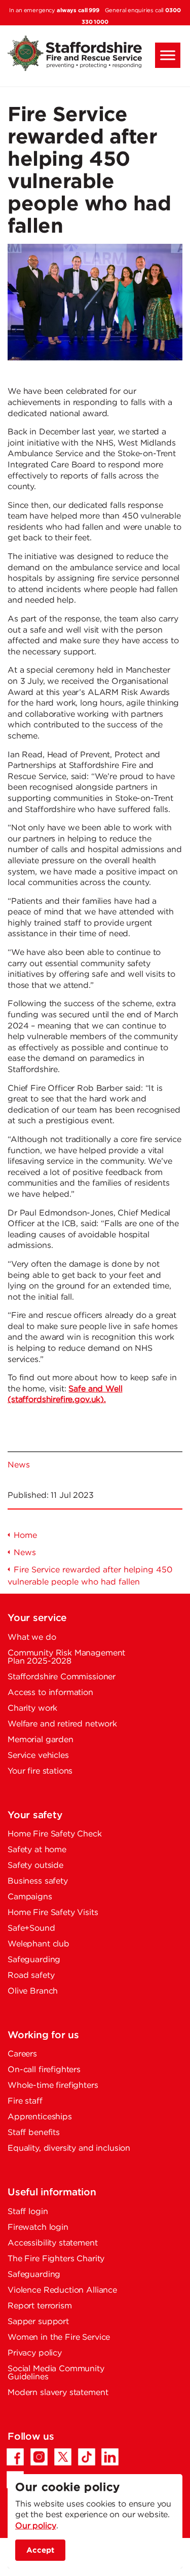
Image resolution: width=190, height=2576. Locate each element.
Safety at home (37, 1850)
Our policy (36, 2526)
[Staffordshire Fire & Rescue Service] (95, 53)
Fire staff (25, 2101)
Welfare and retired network (62, 1724)
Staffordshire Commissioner (62, 1677)
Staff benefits (34, 2133)
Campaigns (30, 1897)
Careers (22, 2054)
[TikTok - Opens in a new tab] (87, 2457)
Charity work (32, 1708)
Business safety (38, 1881)
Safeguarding (34, 1960)
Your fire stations (40, 1771)
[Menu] (168, 55)
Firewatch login (38, 2228)
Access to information (50, 1693)
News (18, 1465)
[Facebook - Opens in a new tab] (15, 2457)
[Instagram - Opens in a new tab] (39, 2457)
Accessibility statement (53, 2243)
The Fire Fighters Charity (56, 2259)
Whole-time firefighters (53, 2086)
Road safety (31, 1976)
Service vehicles (38, 1756)
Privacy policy (35, 2353)
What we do (32, 1637)
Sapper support (38, 2322)
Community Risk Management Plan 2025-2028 (66, 1657)
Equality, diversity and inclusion (69, 2148)
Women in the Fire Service (59, 2338)
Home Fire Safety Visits (53, 1913)
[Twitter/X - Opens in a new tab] (63, 2457)
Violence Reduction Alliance (62, 2290)
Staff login (28, 2212)
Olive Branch (33, 1991)
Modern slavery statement (58, 2393)
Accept (40, 2550)
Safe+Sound (31, 1928)
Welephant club (39, 1944)
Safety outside (35, 1866)
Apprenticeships (40, 2117)
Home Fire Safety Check (55, 1834)
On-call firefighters (44, 2070)
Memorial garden (41, 1740)
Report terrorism (40, 2306)
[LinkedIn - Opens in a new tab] (110, 2457)
